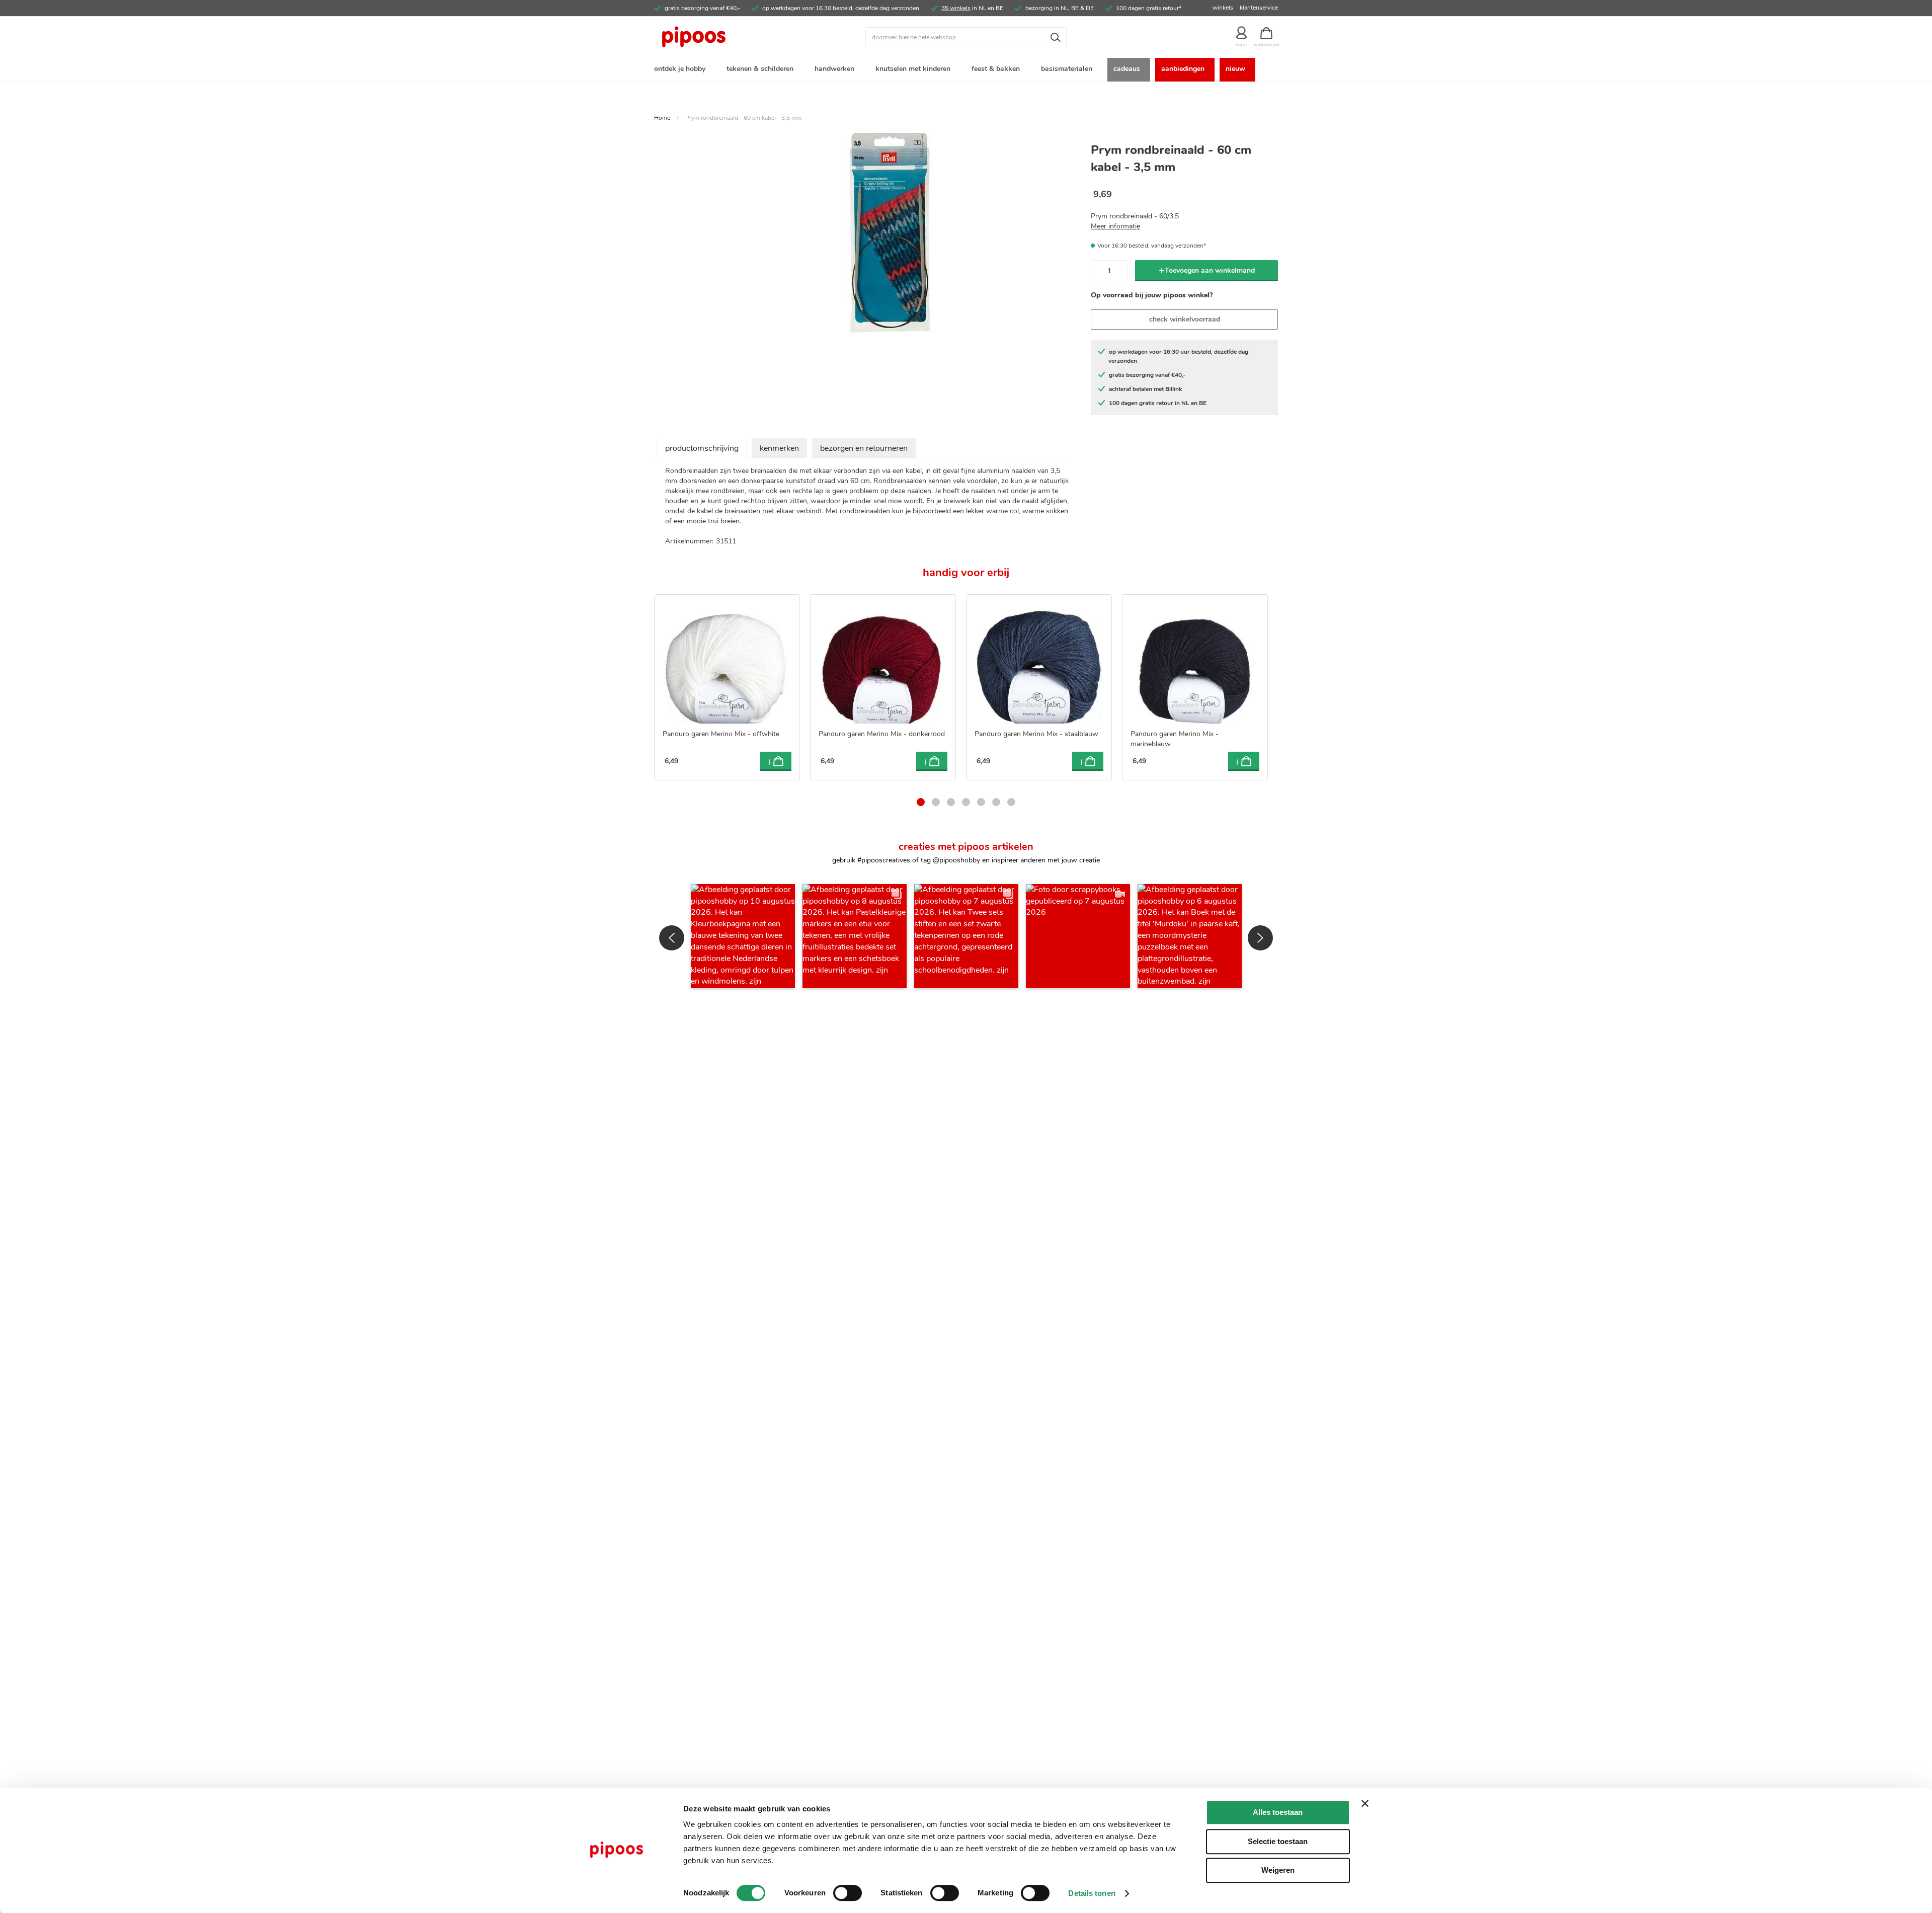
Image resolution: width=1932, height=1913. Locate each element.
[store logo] (732, 37)
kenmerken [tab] (779, 448)
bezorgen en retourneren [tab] (864, 448)
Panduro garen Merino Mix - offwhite (721, 734)
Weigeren (1278, 1870)
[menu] (966, 70)
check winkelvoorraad (1185, 319)
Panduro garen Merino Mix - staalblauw (1036, 734)
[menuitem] (682, 70)
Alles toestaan (1278, 1812)
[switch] (848, 1894)
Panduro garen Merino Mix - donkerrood (882, 734)
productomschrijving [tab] (702, 448)
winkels (1223, 8)
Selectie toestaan (1278, 1841)
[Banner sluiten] (1365, 1803)
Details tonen (1092, 1893)
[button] (743, 936)
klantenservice (1259, 8)
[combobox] (966, 37)
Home (662, 118)
